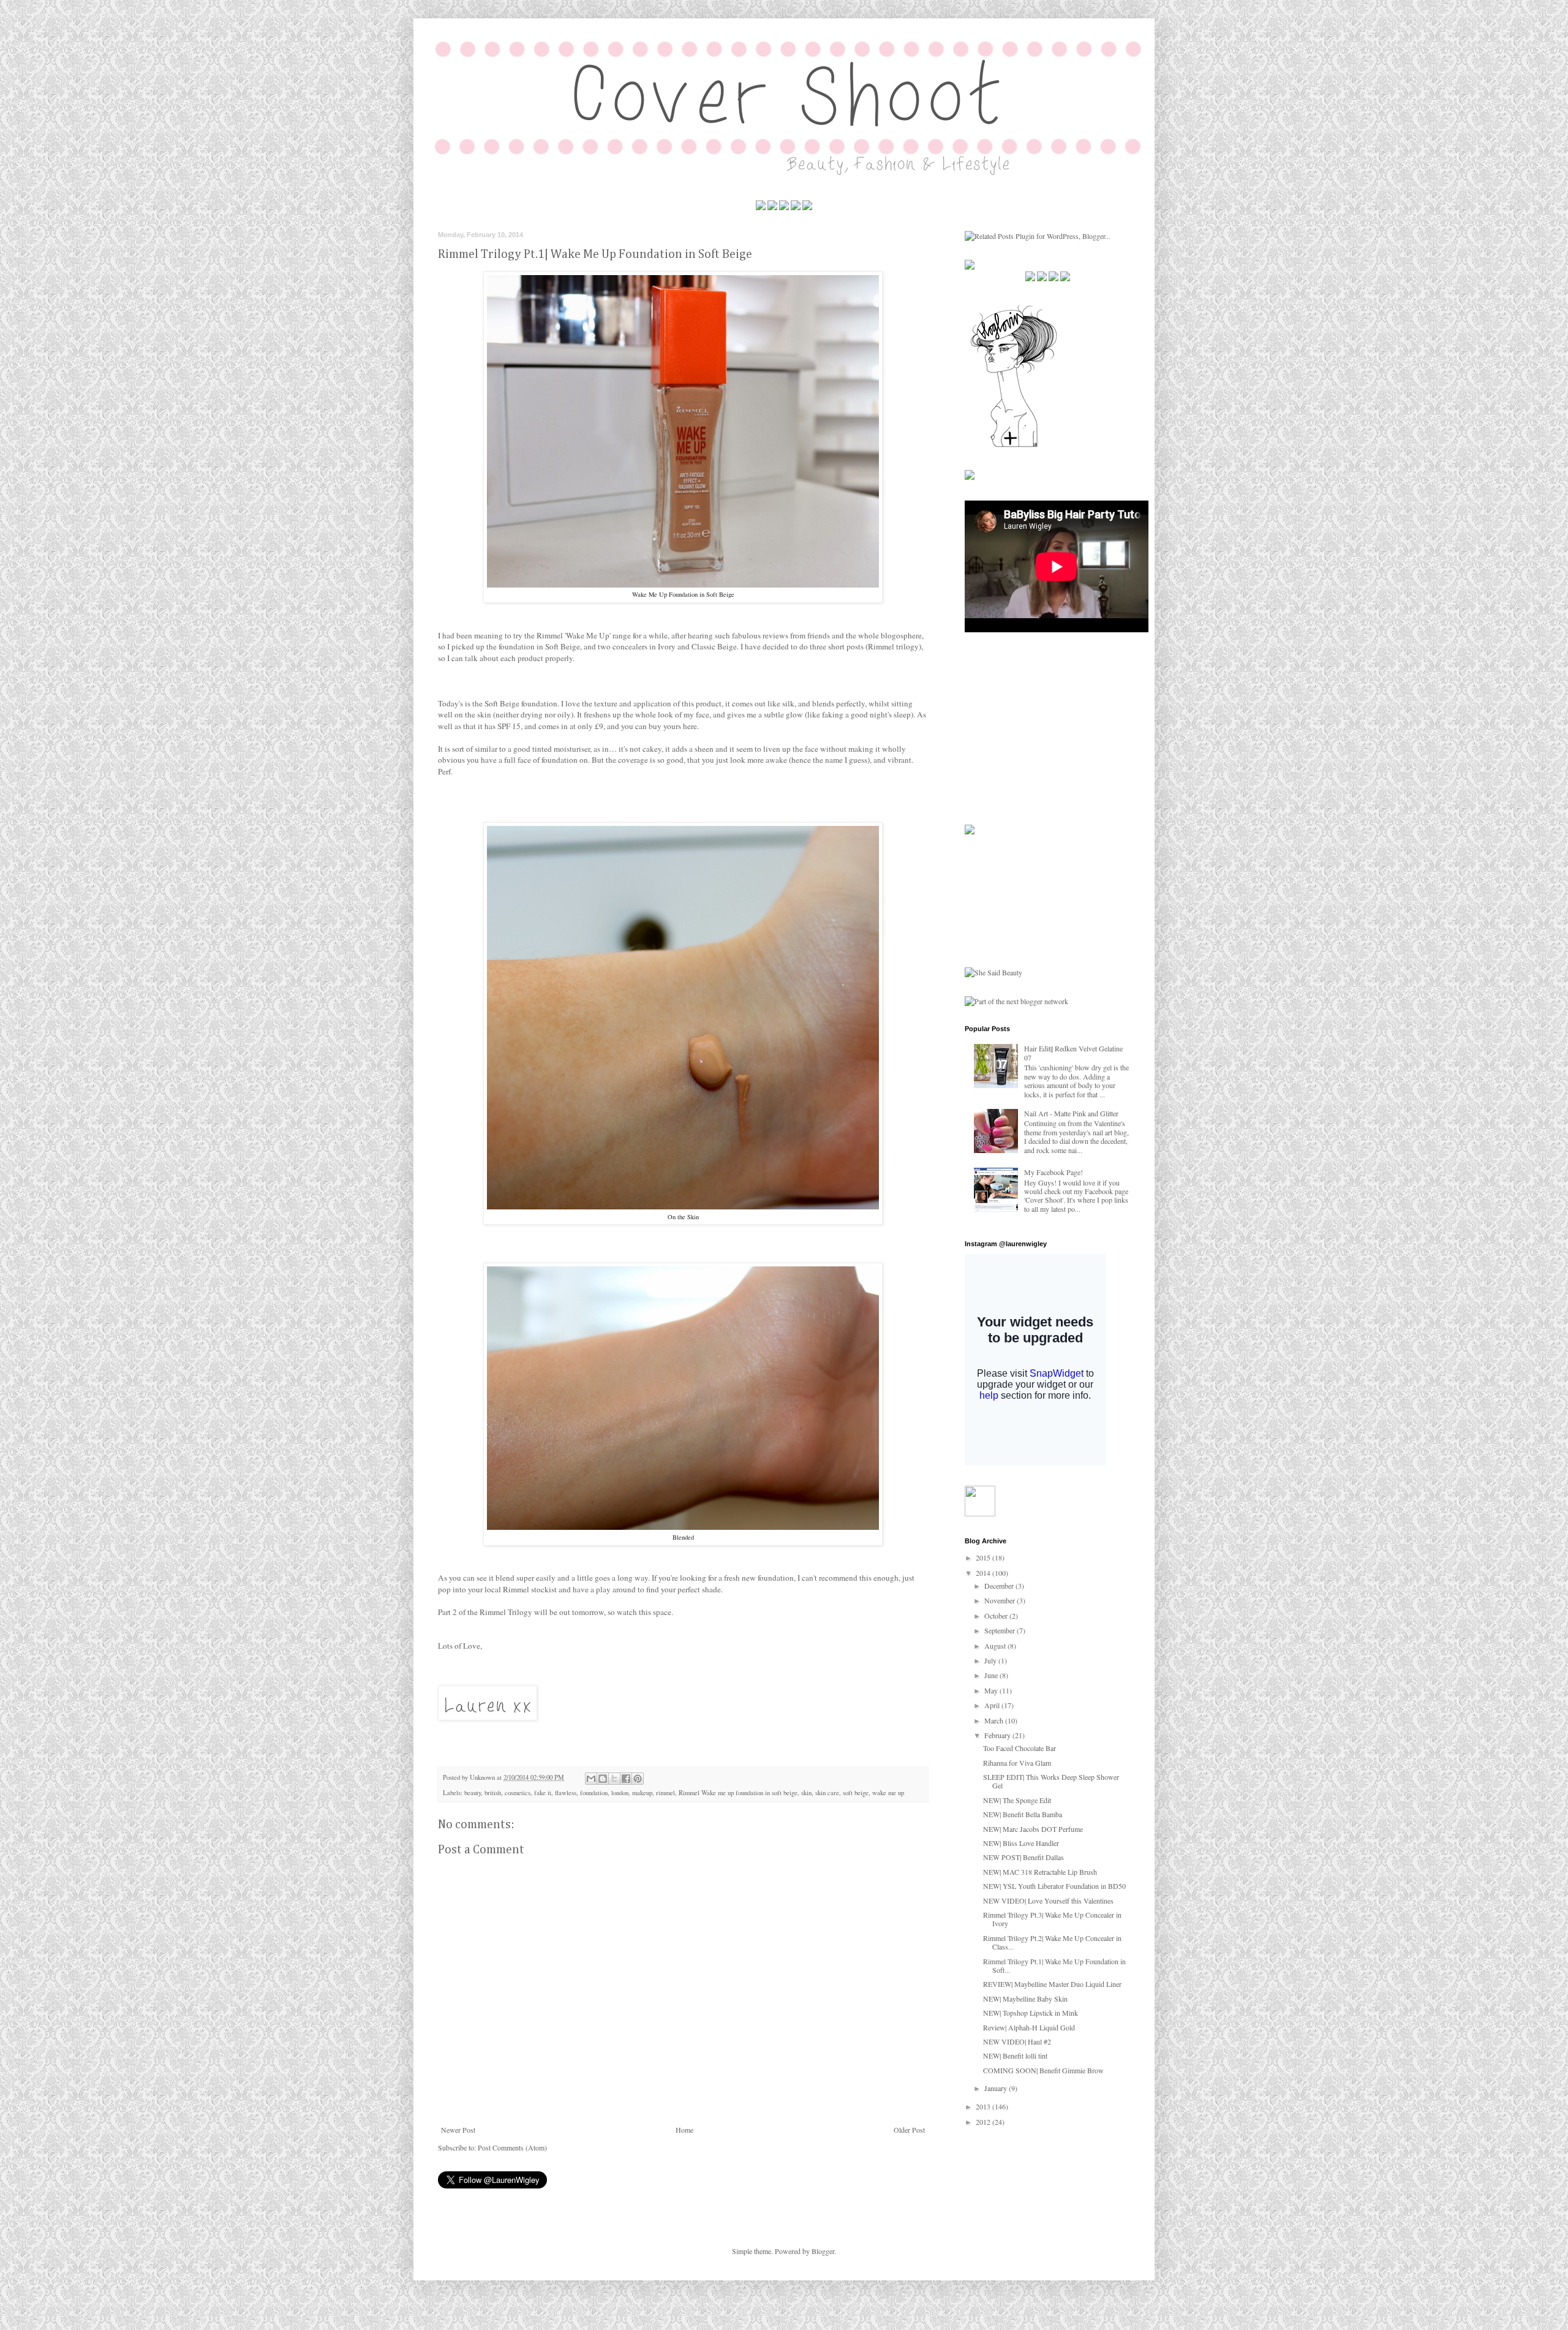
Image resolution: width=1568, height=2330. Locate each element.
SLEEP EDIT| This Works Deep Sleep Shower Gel (1051, 1781)
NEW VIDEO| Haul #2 (1017, 2041)
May (992, 1690)
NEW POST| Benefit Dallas (1023, 1857)
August (996, 1646)
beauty (473, 1793)
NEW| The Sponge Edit (1017, 1800)
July (991, 1660)
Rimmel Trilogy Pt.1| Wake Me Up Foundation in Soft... (1054, 1965)
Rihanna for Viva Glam (1017, 1763)
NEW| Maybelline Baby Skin (1025, 1999)
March (995, 1720)
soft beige (856, 1793)
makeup (642, 1793)
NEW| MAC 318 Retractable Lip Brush (1040, 1872)
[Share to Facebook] (626, 1779)
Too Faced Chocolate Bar (1020, 1748)
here (690, 726)
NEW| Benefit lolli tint (1015, 2056)
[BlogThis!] (603, 1779)
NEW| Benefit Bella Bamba (1023, 1814)
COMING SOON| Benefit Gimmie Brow (1043, 2070)
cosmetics (518, 1793)
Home (684, 2130)
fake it (543, 1793)
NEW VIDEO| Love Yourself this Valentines (1048, 1901)
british (493, 1793)
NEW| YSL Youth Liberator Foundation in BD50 (1054, 1886)
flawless (566, 1793)
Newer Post (458, 2130)
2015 (984, 1557)
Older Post (909, 2130)
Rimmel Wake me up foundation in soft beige (738, 1793)
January (997, 2088)
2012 (984, 2122)
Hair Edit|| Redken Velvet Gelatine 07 (1073, 1053)
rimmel (665, 1793)
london (620, 1793)
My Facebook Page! (1053, 1172)
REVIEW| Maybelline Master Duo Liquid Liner (1052, 1984)
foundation (594, 1793)
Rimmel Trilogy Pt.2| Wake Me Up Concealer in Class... (1052, 1942)
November (1001, 1600)
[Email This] (591, 1779)
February (998, 1735)
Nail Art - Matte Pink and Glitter (1071, 1113)
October (997, 1616)
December (1000, 1586)
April (993, 1705)
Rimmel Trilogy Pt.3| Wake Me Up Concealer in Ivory (1052, 1919)
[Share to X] (614, 1779)
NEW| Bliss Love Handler (1021, 1843)
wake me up (888, 1793)
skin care (827, 1793)
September (1001, 1630)
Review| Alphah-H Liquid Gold (1029, 2027)
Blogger (823, 2251)
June (992, 1675)
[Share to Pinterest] (638, 1779)
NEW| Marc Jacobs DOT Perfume (1033, 1829)
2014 (984, 1573)
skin (806, 1793)
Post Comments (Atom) (512, 2147)
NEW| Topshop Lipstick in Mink (1031, 2013)
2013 (984, 2106)
